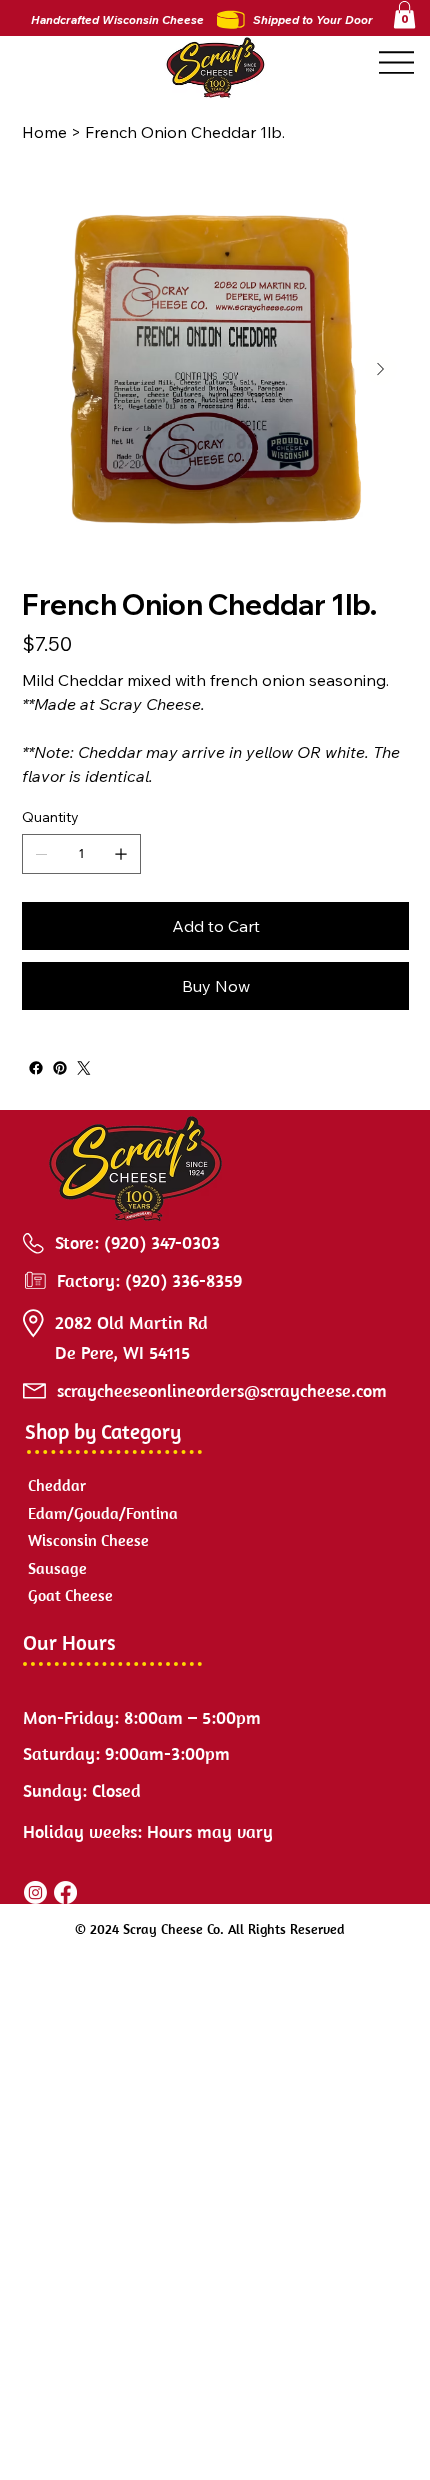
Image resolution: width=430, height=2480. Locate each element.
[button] (404, 14)
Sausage (57, 1568)
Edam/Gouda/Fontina (103, 1513)
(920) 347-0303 (162, 1242)
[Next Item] (381, 369)
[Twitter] (84, 1068)
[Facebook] (36, 1068)
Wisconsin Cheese (88, 1540)
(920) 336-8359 (183, 1280)
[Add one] (121, 854)
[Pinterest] (60, 1068)
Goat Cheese (70, 1595)
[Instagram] (35, 1892)
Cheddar (57, 1485)
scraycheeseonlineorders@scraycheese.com (222, 1390)
